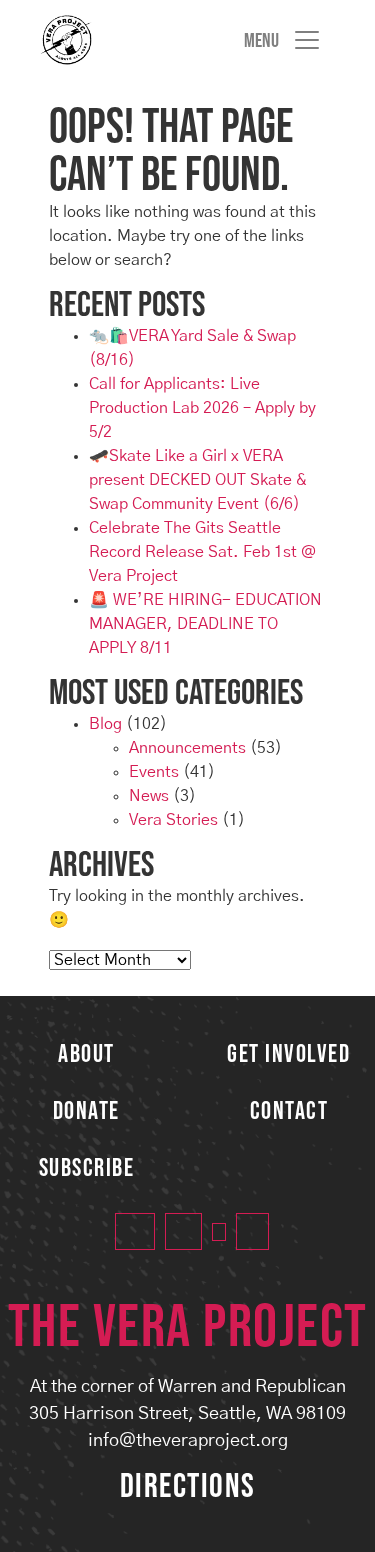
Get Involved (288, 1054)
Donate (86, 1111)
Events (154, 772)
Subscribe (87, 1168)
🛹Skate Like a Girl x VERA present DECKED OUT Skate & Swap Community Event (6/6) (197, 480)
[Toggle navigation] (283, 40)
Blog (105, 724)
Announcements (187, 748)
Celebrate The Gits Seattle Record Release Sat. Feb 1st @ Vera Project (202, 552)
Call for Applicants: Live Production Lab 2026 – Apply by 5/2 (202, 408)
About (86, 1054)
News (149, 796)
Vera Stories (173, 820)
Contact (289, 1111)
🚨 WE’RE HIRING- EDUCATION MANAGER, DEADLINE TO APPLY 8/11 (205, 624)
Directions (188, 1486)
